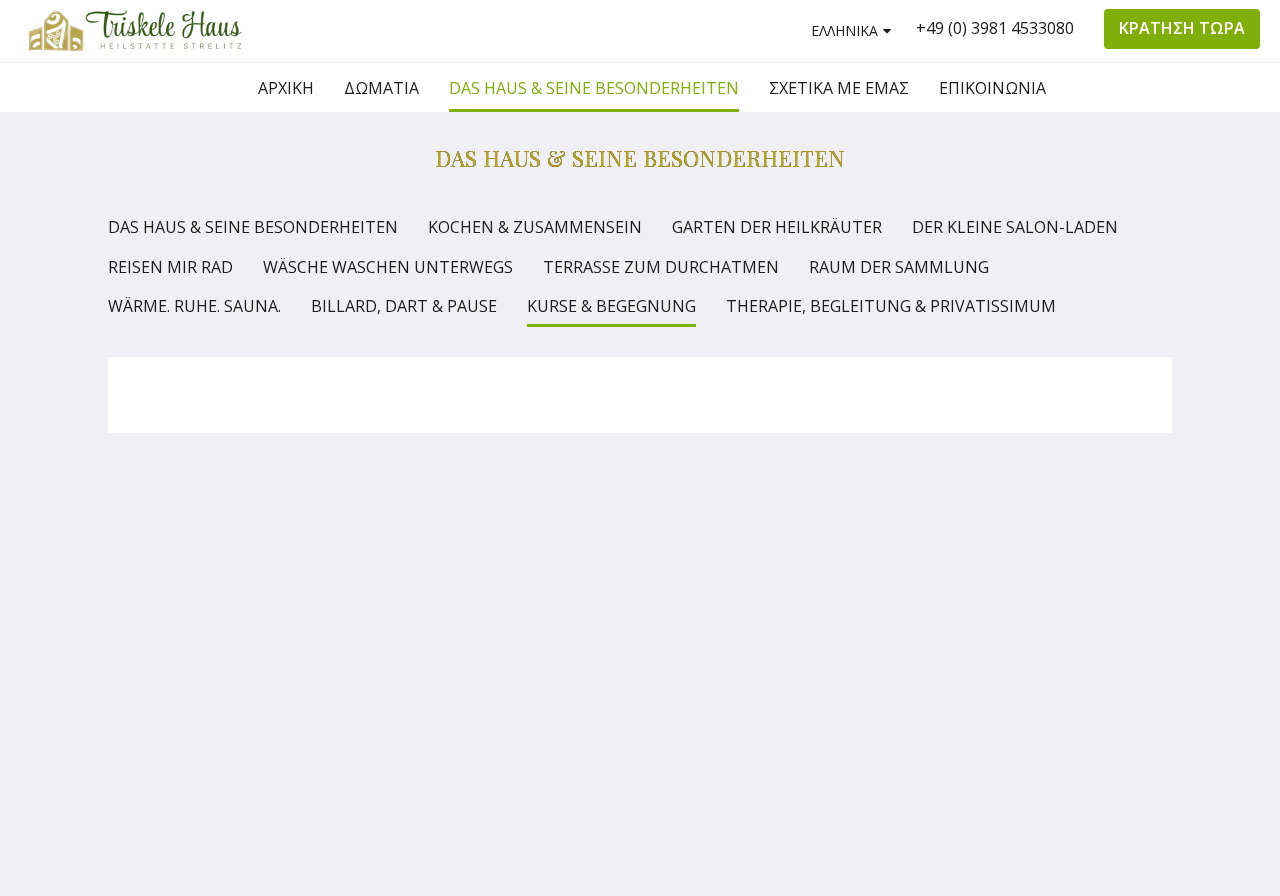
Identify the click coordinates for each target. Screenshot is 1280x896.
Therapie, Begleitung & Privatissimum (891, 306)
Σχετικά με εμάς (908, 554)
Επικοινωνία (896, 571)
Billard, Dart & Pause (404, 306)
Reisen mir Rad (170, 267)
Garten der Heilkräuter (777, 227)
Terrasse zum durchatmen (661, 267)
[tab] (901, 487)
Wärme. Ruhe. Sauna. (194, 306)
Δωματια (881, 537)
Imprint (876, 588)
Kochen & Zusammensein (535, 227)
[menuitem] (286, 88)
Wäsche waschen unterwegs (388, 267)
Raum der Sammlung (899, 267)
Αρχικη (875, 520)
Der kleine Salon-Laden (1015, 227)
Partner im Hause (888, 630)
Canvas (1125, 708)
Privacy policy (898, 605)
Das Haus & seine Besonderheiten (253, 227)
